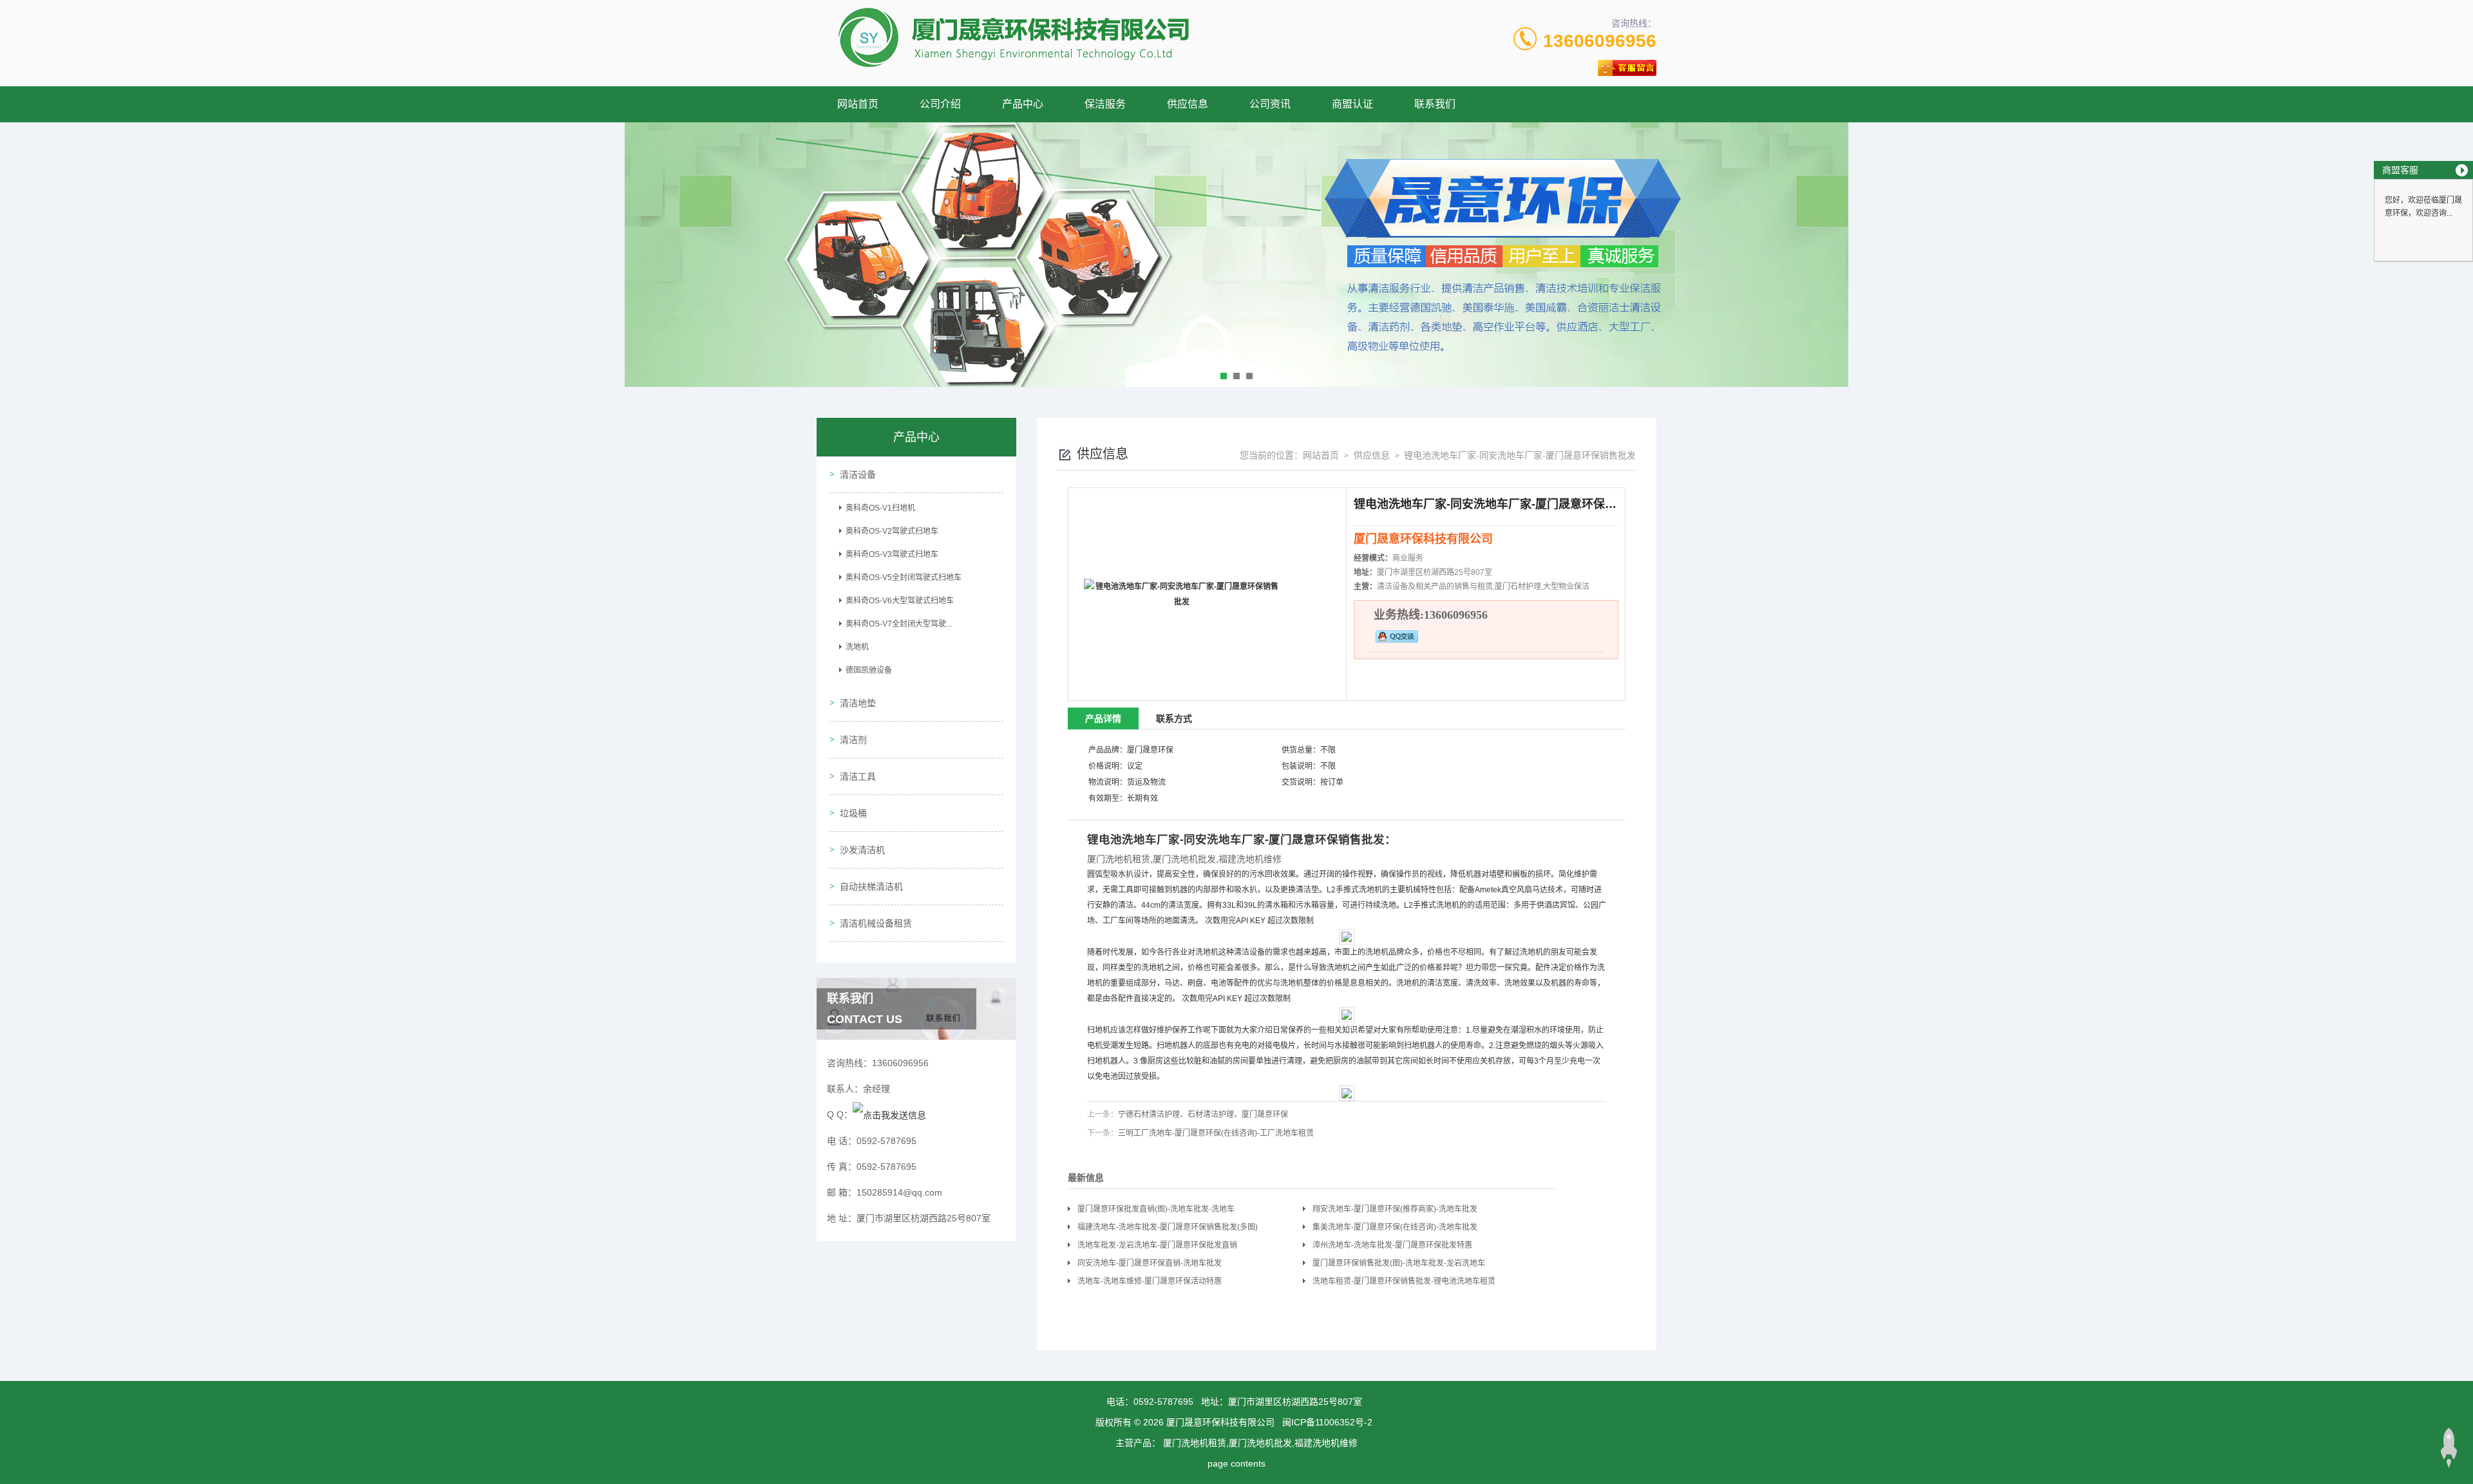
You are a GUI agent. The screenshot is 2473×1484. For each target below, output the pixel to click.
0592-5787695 (1163, 1402)
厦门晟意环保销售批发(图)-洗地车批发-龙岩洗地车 (1399, 1263)
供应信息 (1188, 104)
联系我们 (1435, 104)
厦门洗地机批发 (1184, 859)
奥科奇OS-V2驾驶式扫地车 (892, 531)
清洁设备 (858, 474)
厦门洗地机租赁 (1119, 859)
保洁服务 (1105, 104)
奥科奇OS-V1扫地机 (880, 508)
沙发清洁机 (862, 850)
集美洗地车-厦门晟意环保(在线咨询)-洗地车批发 (1395, 1227)
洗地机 (857, 647)
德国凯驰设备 (869, 670)
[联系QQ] (889, 1114)
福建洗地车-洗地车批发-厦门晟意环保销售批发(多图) (1168, 1227)
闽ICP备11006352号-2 (1327, 1422)
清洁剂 (853, 740)
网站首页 (858, 104)
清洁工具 (858, 776)
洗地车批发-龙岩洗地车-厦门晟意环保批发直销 (1157, 1245)
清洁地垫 (858, 703)
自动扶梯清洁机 (871, 887)
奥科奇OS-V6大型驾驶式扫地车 (900, 601)
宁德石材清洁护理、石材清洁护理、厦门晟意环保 (1203, 1114)
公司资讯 (1270, 104)
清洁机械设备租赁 (876, 923)
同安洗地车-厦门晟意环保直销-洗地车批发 (1150, 1263)
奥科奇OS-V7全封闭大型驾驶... (899, 624)
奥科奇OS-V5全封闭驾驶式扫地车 (904, 578)
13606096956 (1600, 41)
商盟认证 (1352, 104)
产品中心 (1023, 104)
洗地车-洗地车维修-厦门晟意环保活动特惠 (1150, 1281)
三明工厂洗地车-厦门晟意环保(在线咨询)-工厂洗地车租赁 (1216, 1133)
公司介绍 (940, 104)
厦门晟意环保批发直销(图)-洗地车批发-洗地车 (1156, 1209)
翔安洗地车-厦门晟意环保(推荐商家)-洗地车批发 (1395, 1209)
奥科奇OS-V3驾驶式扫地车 (892, 554)
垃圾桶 (853, 813)
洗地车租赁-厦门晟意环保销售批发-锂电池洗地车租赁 (1404, 1281)
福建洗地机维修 (1250, 859)
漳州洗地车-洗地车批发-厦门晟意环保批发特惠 (1392, 1245)
